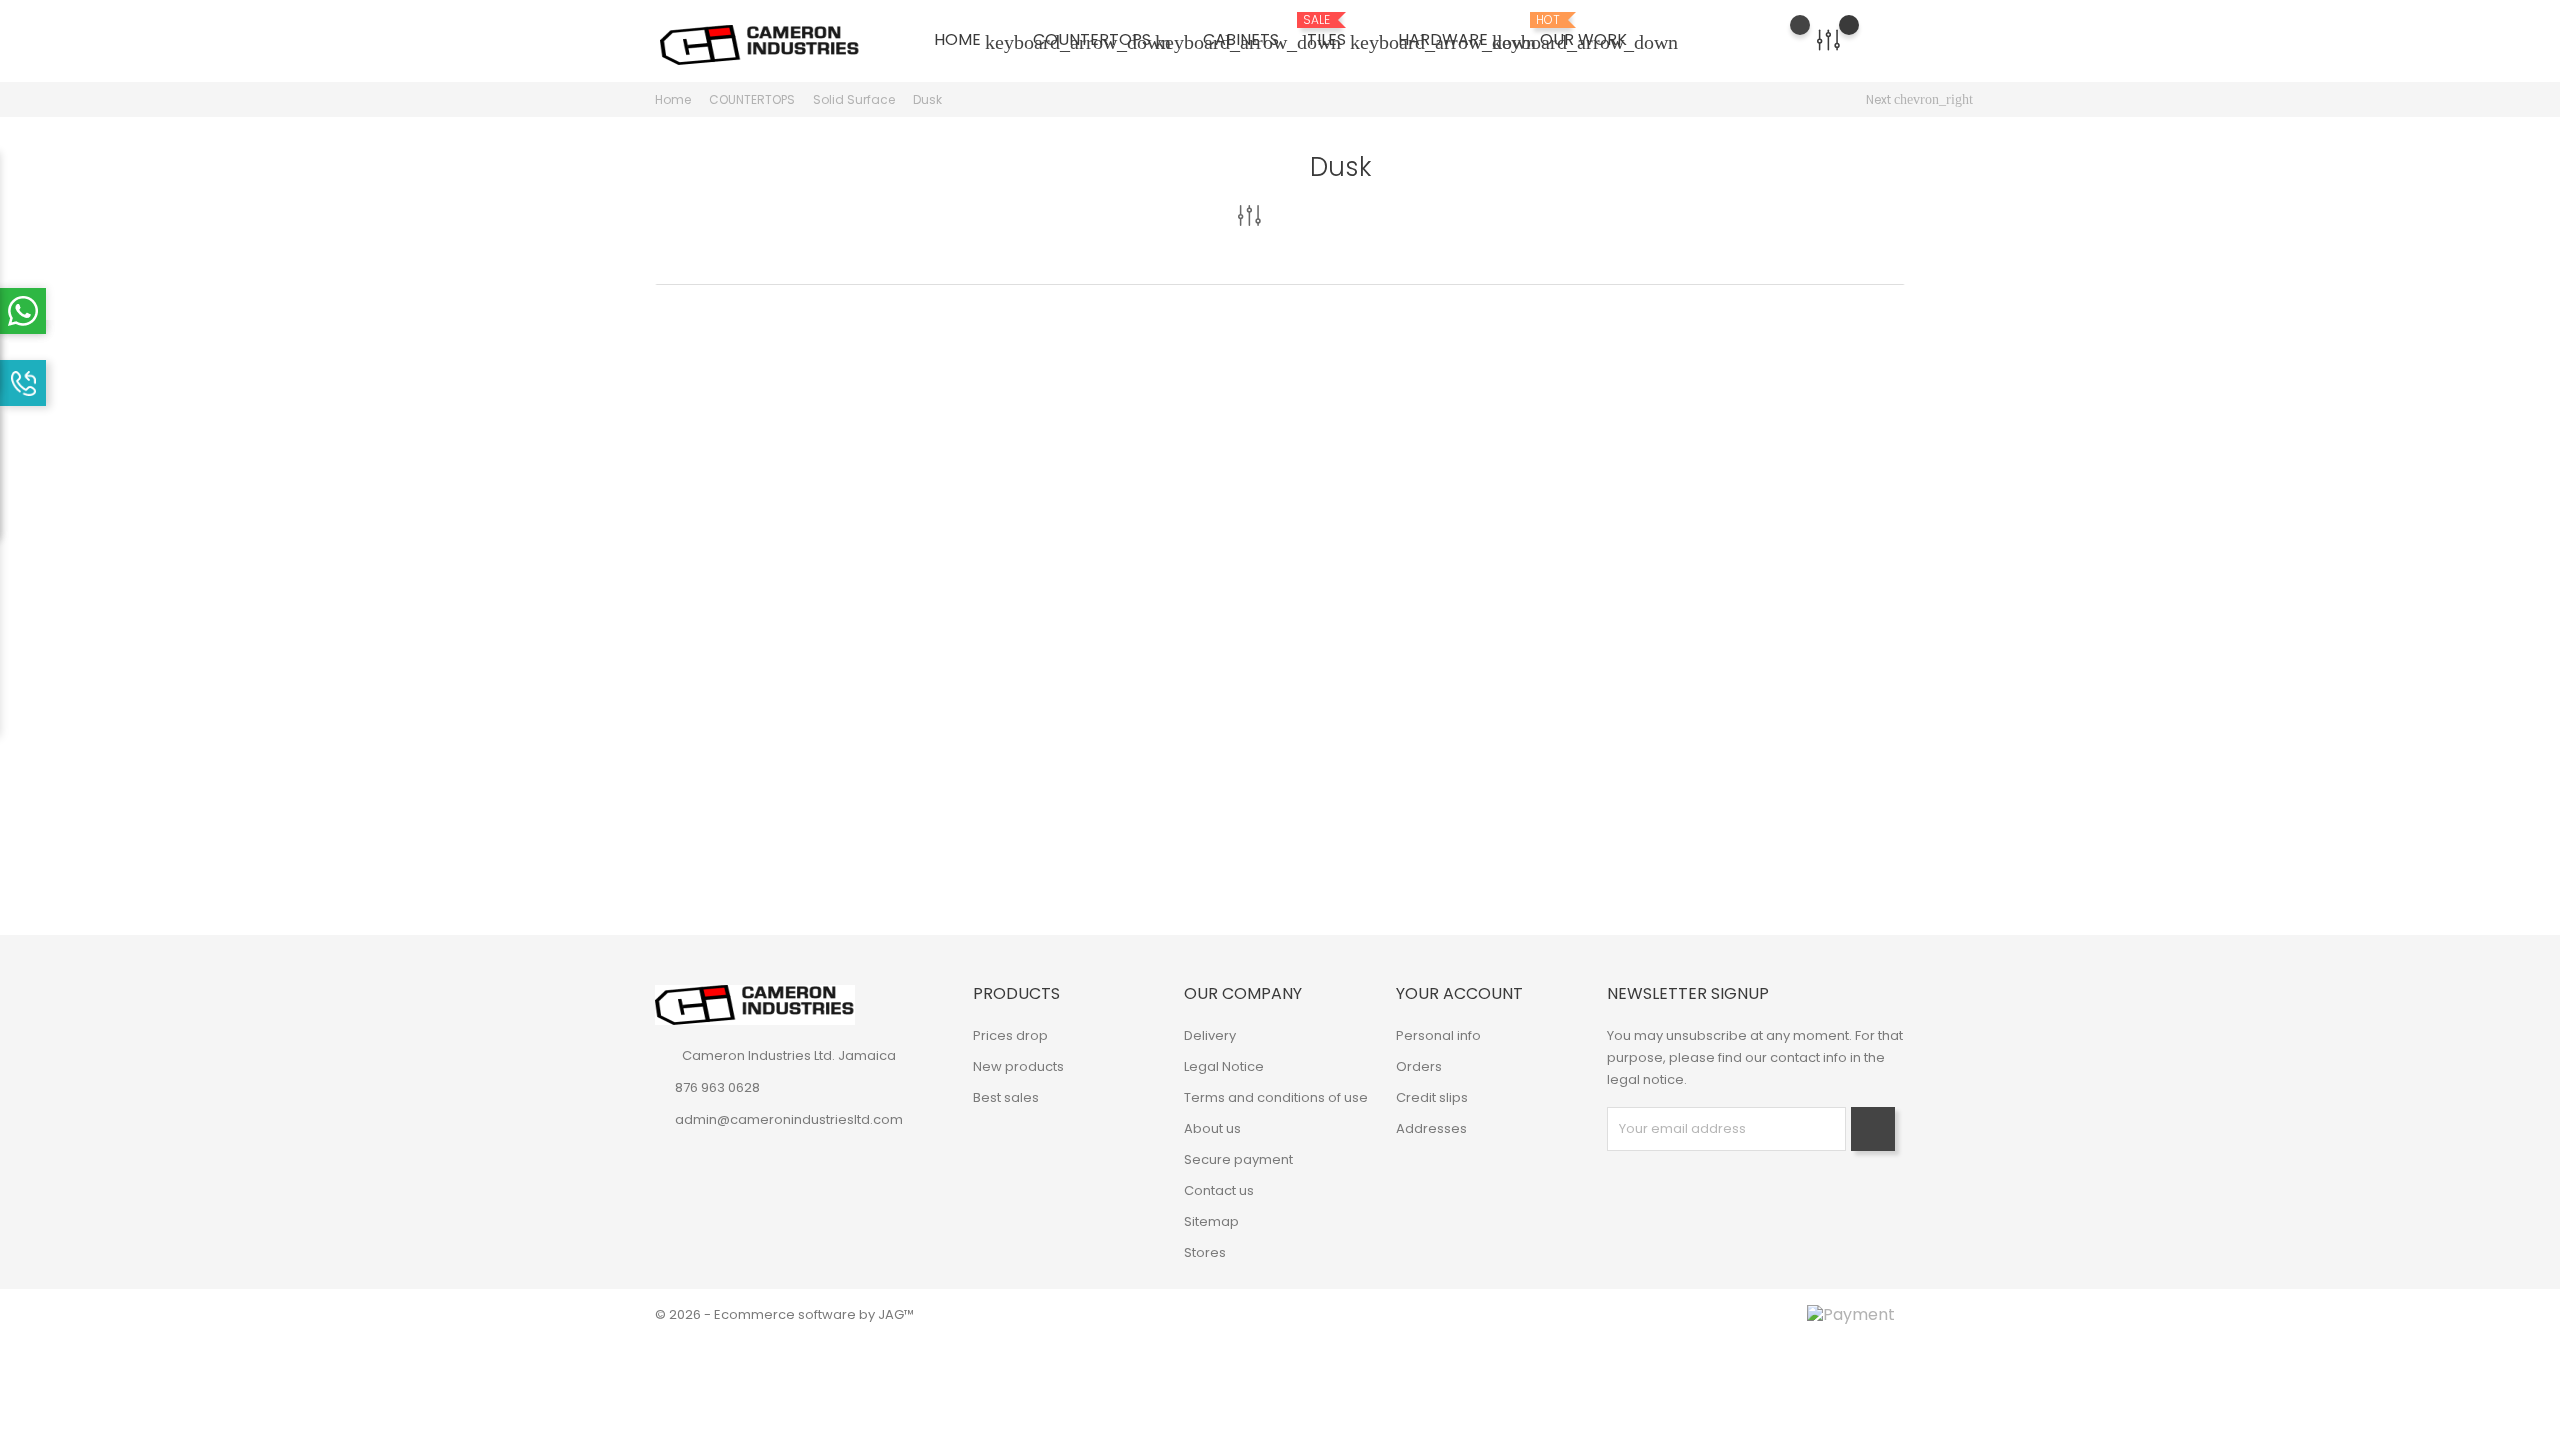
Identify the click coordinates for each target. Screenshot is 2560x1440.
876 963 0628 (717, 1087)
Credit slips (1432, 1097)
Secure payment (1238, 1159)
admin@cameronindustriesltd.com (789, 1119)
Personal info (1438, 1035)
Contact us (1219, 1190)
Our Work (1583, 32)
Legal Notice (1224, 1066)
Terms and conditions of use (1276, 1097)
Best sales (1006, 1097)
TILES (1338, 33)
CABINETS (1241, 39)
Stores (1205, 1252)
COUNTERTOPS (1104, 40)
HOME (969, 40)
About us (1212, 1128)
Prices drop (1010, 1035)
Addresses (1431, 1128)
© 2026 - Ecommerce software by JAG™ (784, 1314)
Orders (1419, 1066)
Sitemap (1211, 1221)
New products (1018, 1066)
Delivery (1210, 1035)
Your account (1459, 993)
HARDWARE (1455, 40)
